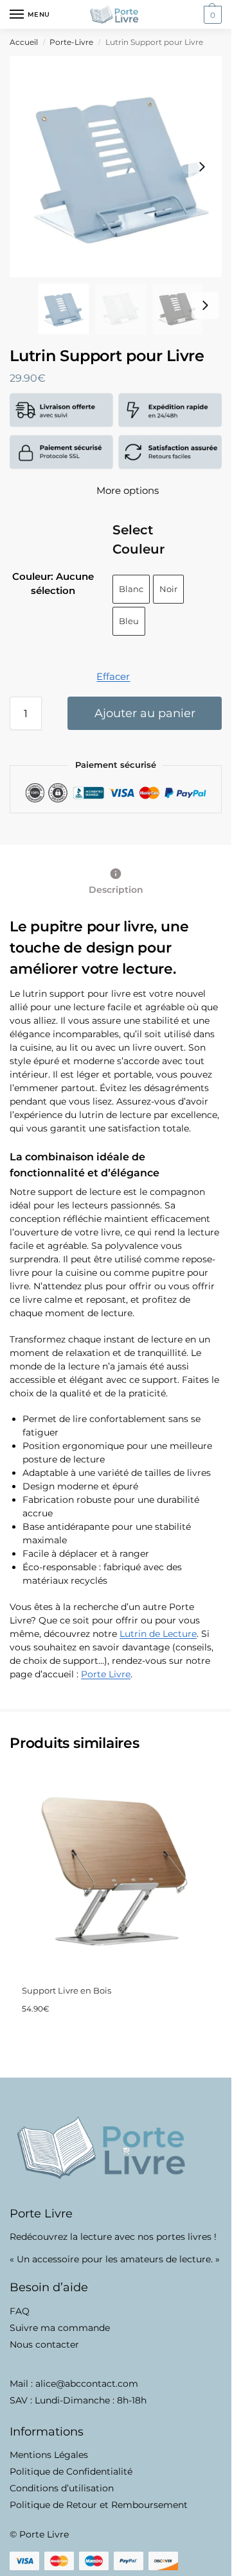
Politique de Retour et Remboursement (99, 2505)
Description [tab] (116, 890)
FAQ (20, 2311)
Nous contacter (44, 2344)
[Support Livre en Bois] (115, 1870)
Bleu (129, 621)
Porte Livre (106, 1674)
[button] (211, 15)
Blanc (131, 589)
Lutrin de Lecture (158, 1634)
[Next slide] (202, 167)
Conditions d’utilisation (62, 2488)
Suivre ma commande (60, 2328)
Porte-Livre (71, 42)
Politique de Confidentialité (71, 2471)
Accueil (24, 42)
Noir (168, 589)
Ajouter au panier (145, 713)
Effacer (113, 676)
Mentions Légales (49, 2455)
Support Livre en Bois (67, 1990)
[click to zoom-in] (121, 166)
